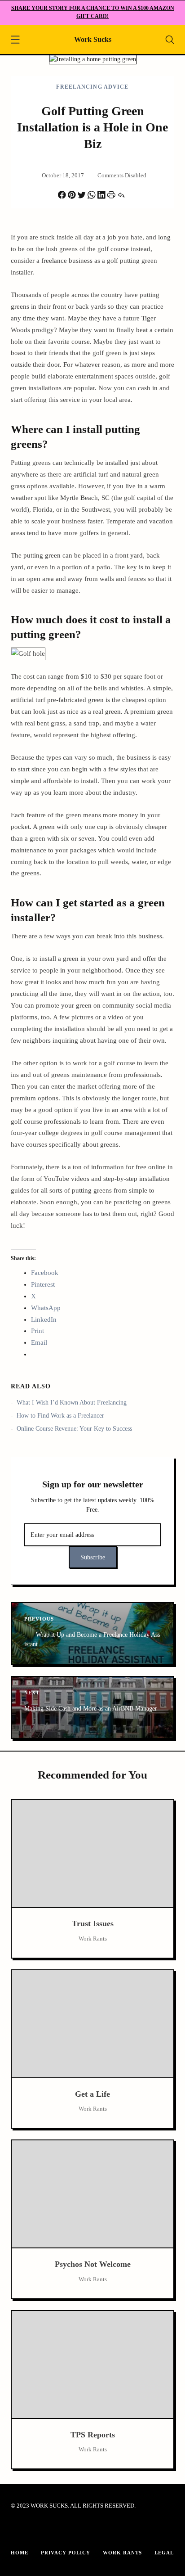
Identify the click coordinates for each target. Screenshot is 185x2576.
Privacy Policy (66, 2553)
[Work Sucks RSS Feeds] (99, 2530)
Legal (164, 2553)
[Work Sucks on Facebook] (21, 2530)
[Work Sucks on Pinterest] (40, 2530)
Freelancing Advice (92, 87)
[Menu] (15, 41)
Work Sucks (93, 39)
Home (20, 2553)
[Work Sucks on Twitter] (79, 2530)
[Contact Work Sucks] (119, 2530)
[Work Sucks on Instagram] (60, 2530)
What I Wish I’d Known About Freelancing (72, 1403)
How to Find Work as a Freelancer (60, 1416)
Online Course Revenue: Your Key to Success (74, 1429)
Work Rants (122, 2553)
